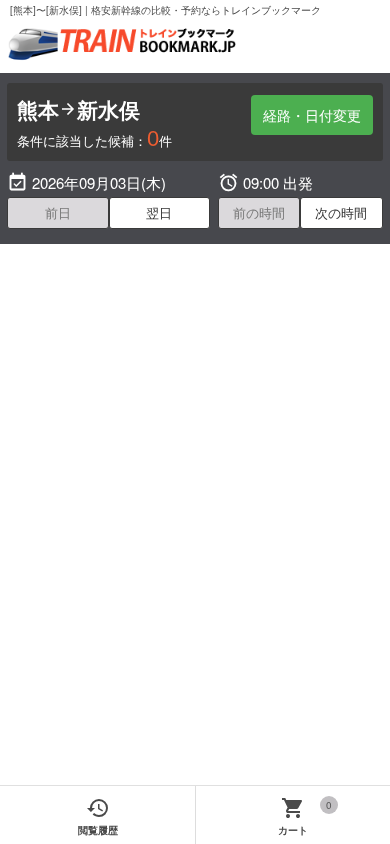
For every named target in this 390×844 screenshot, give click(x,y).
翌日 (159, 212)
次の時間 (341, 212)
